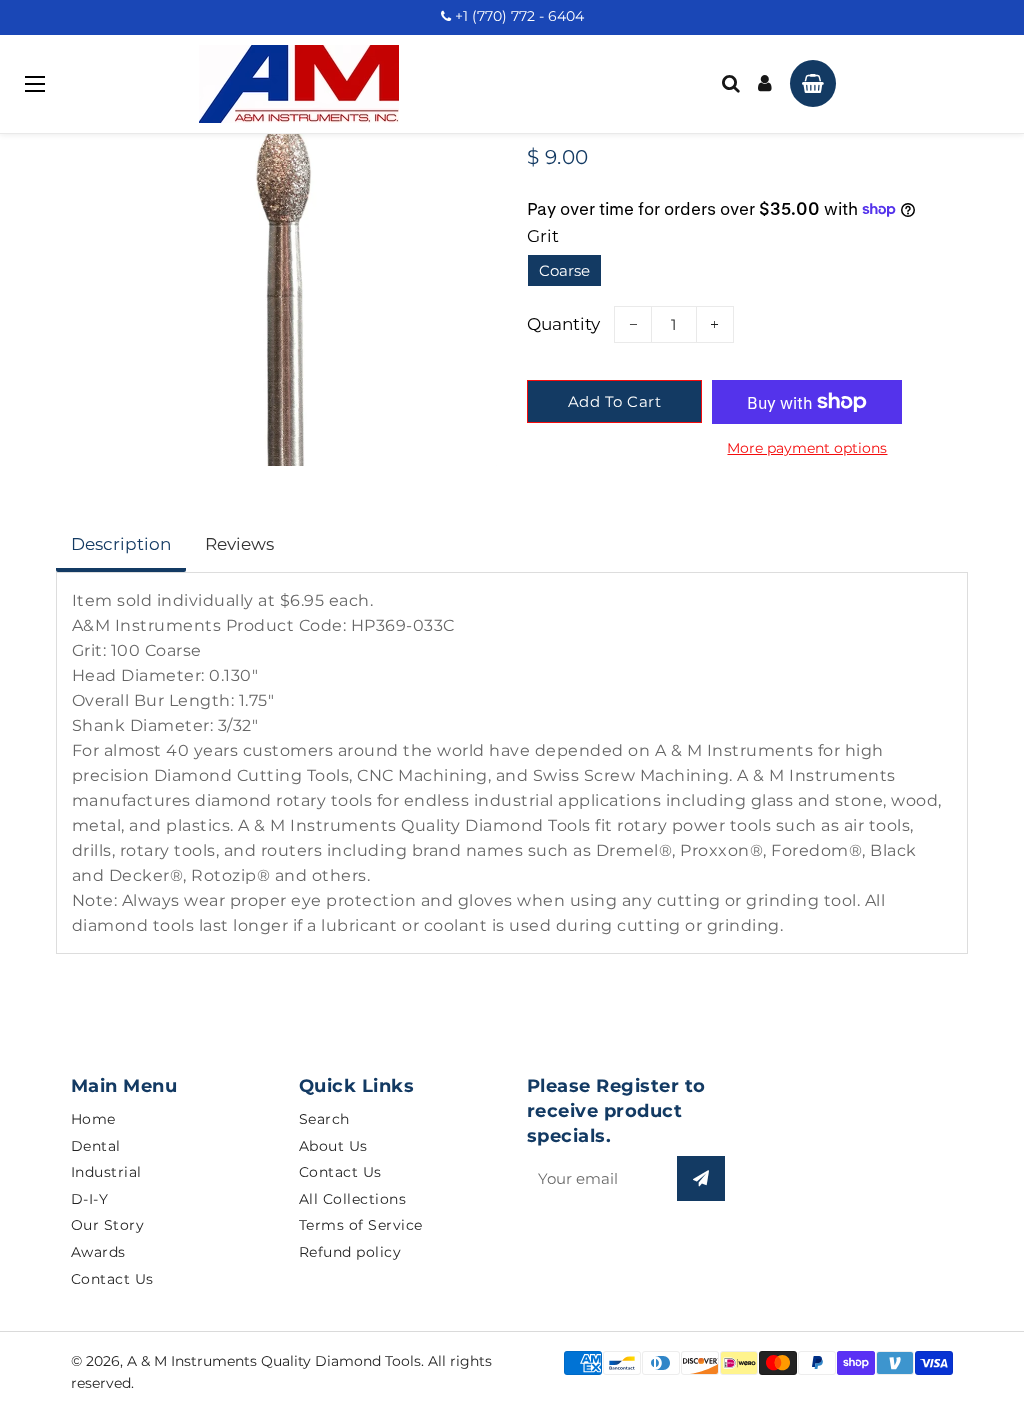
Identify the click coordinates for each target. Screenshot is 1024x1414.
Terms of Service (361, 1225)
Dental (96, 1146)
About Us (333, 1146)
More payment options (807, 448)
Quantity (563, 324)
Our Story (108, 1225)
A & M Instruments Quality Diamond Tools (274, 1361)
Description (121, 544)
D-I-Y (90, 1199)
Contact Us (112, 1279)
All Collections (353, 1199)
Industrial (106, 1172)
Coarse (564, 270)
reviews (239, 544)
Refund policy (350, 1252)
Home (93, 1119)
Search (324, 1119)
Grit (543, 236)
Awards (98, 1252)
